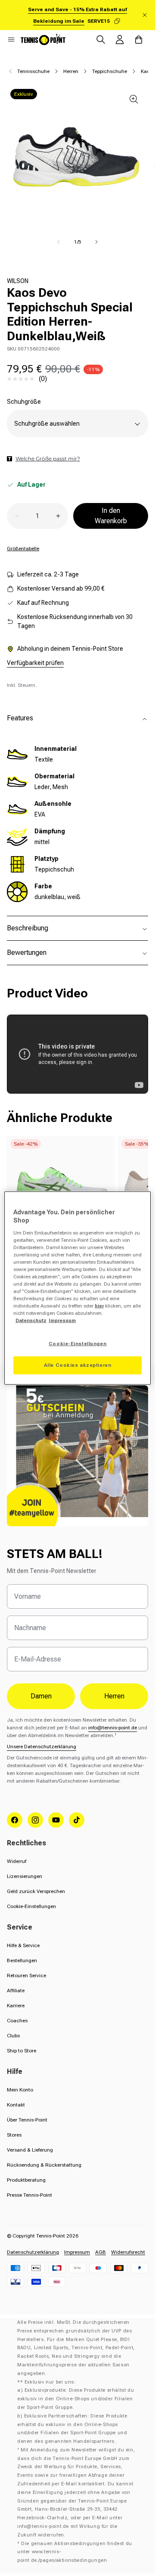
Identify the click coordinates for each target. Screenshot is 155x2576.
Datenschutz (31, 1320)
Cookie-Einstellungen (31, 1906)
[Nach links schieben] (59, 242)
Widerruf (17, 1861)
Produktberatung (26, 2180)
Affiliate (16, 1991)
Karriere (16, 2006)
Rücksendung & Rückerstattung (44, 2165)
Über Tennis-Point (27, 2120)
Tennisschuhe (33, 71)
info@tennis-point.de (113, 1728)
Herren (71, 71)
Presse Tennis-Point (29, 2195)
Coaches (17, 2021)
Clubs (13, 2036)
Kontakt (16, 2105)
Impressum (77, 2252)
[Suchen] (101, 40)
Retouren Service (26, 1975)
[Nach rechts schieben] (96, 242)
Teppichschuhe (110, 71)
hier (99, 1306)
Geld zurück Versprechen (36, 1891)
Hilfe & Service (23, 1945)
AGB (101, 2252)
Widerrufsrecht (128, 2252)
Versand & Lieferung (30, 2150)
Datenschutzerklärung (33, 2252)
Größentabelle (23, 549)
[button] (11, 40)
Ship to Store (22, 2051)
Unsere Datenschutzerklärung (42, 1747)
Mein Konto (20, 2090)
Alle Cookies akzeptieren (78, 1365)
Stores (14, 2135)
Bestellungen (22, 1960)
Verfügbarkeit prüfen (35, 663)
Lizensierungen (25, 1876)
